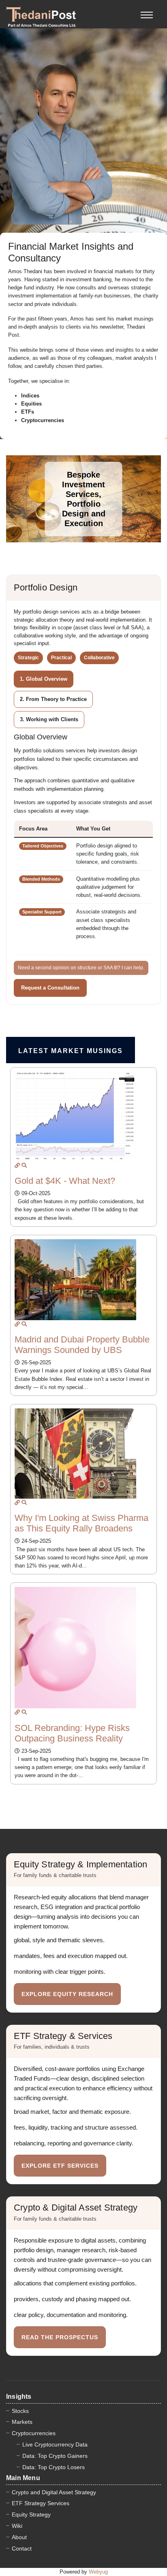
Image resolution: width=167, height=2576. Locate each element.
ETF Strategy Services (41, 2503)
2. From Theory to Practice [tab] (53, 699)
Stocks (20, 2411)
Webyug (98, 2572)
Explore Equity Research (67, 1994)
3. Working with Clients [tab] (49, 719)
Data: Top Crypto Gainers (55, 2456)
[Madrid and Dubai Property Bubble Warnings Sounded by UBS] (17, 1324)
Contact (22, 2548)
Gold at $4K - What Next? (65, 1181)
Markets (22, 2422)
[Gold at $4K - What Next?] (17, 1165)
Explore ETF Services (60, 2166)
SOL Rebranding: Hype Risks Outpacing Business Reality (72, 1733)
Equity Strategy (31, 2514)
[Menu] (147, 10)
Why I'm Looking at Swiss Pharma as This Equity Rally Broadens (81, 1523)
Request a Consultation (50, 988)
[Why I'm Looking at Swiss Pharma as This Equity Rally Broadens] (17, 1502)
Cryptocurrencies (34, 2433)
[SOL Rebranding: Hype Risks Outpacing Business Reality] (17, 1712)
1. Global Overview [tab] (44, 679)
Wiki (17, 2526)
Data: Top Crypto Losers (54, 2467)
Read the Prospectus (60, 2337)
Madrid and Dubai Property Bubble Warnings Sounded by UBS (82, 1345)
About (19, 2537)
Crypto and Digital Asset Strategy (54, 2492)
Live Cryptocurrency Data (55, 2444)
